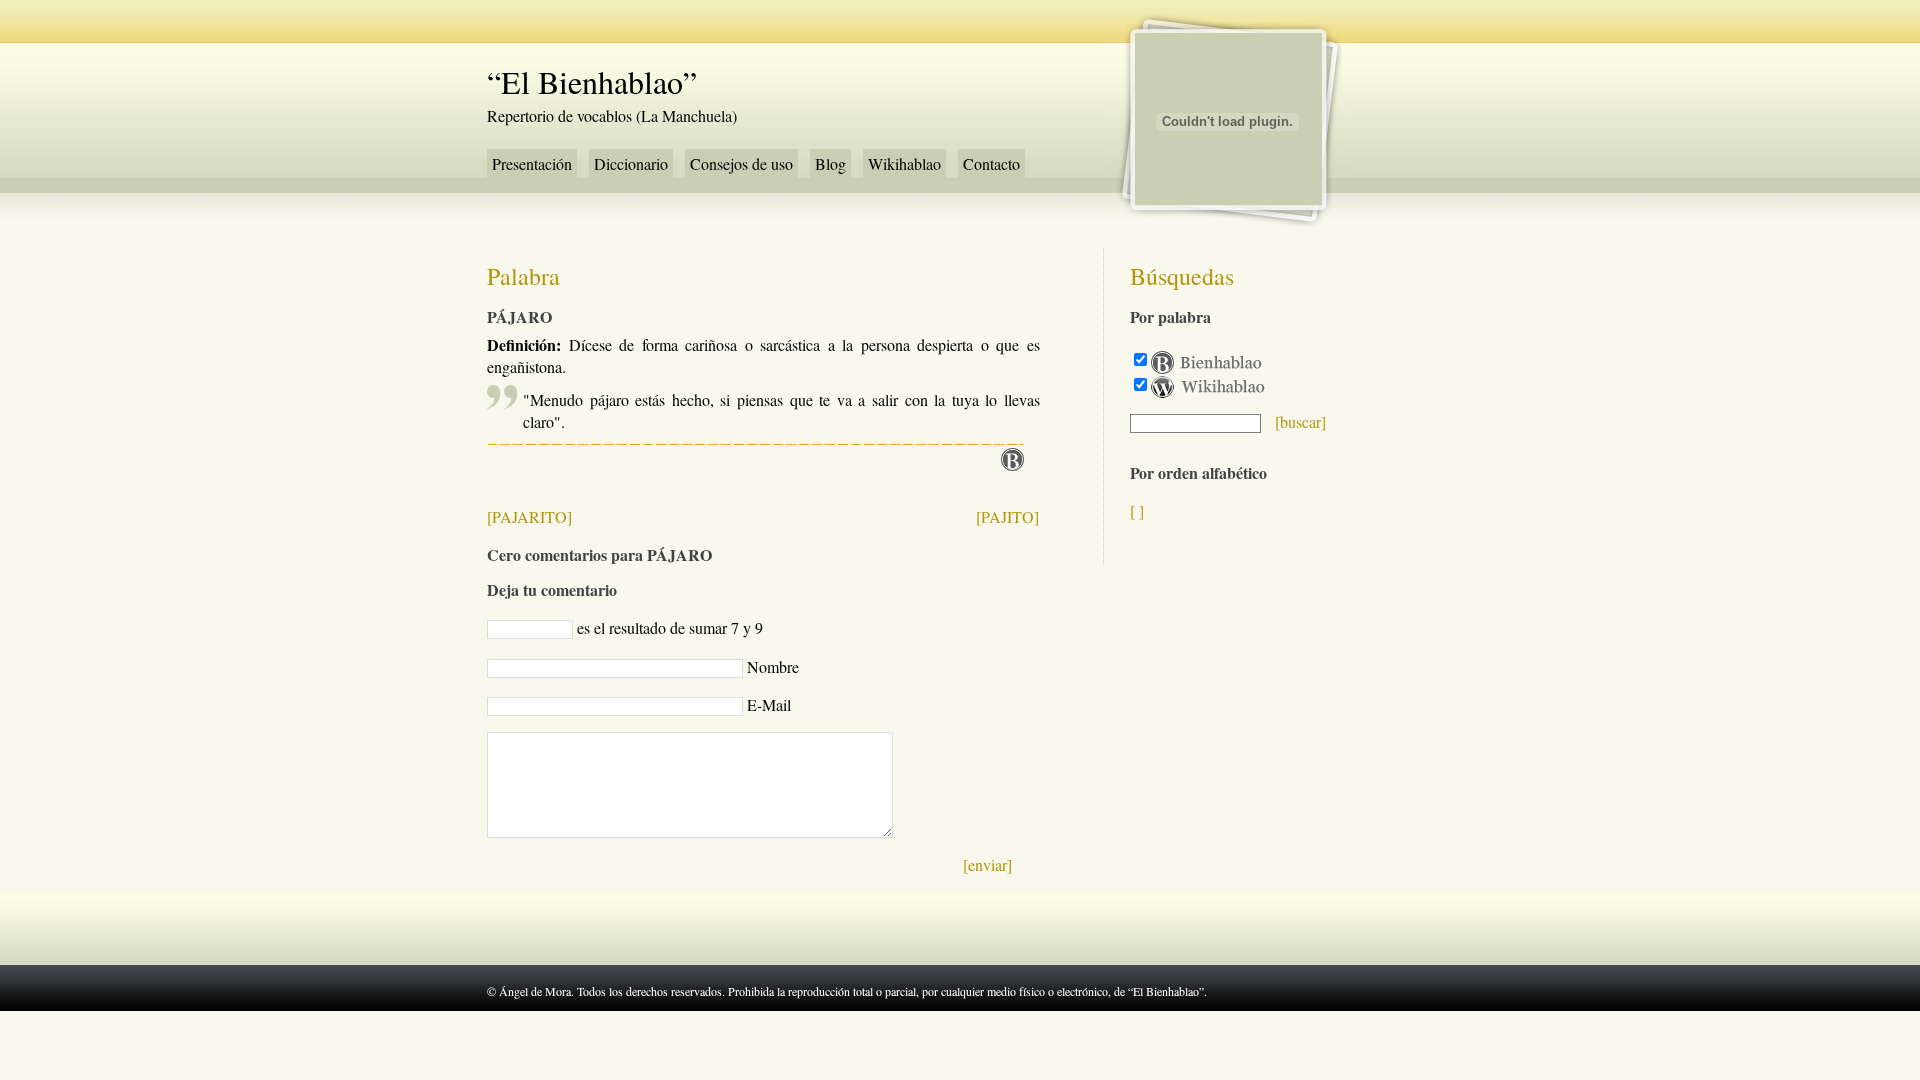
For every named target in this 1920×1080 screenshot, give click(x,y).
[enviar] (987, 864)
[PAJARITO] (529, 516)
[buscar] (1300, 421)
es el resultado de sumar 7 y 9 (670, 627)
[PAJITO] (1007, 516)
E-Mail (769, 704)
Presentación (532, 163)
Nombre (773, 666)
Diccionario (631, 163)
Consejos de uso (741, 163)
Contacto (991, 163)
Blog (830, 163)
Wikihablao (904, 163)
